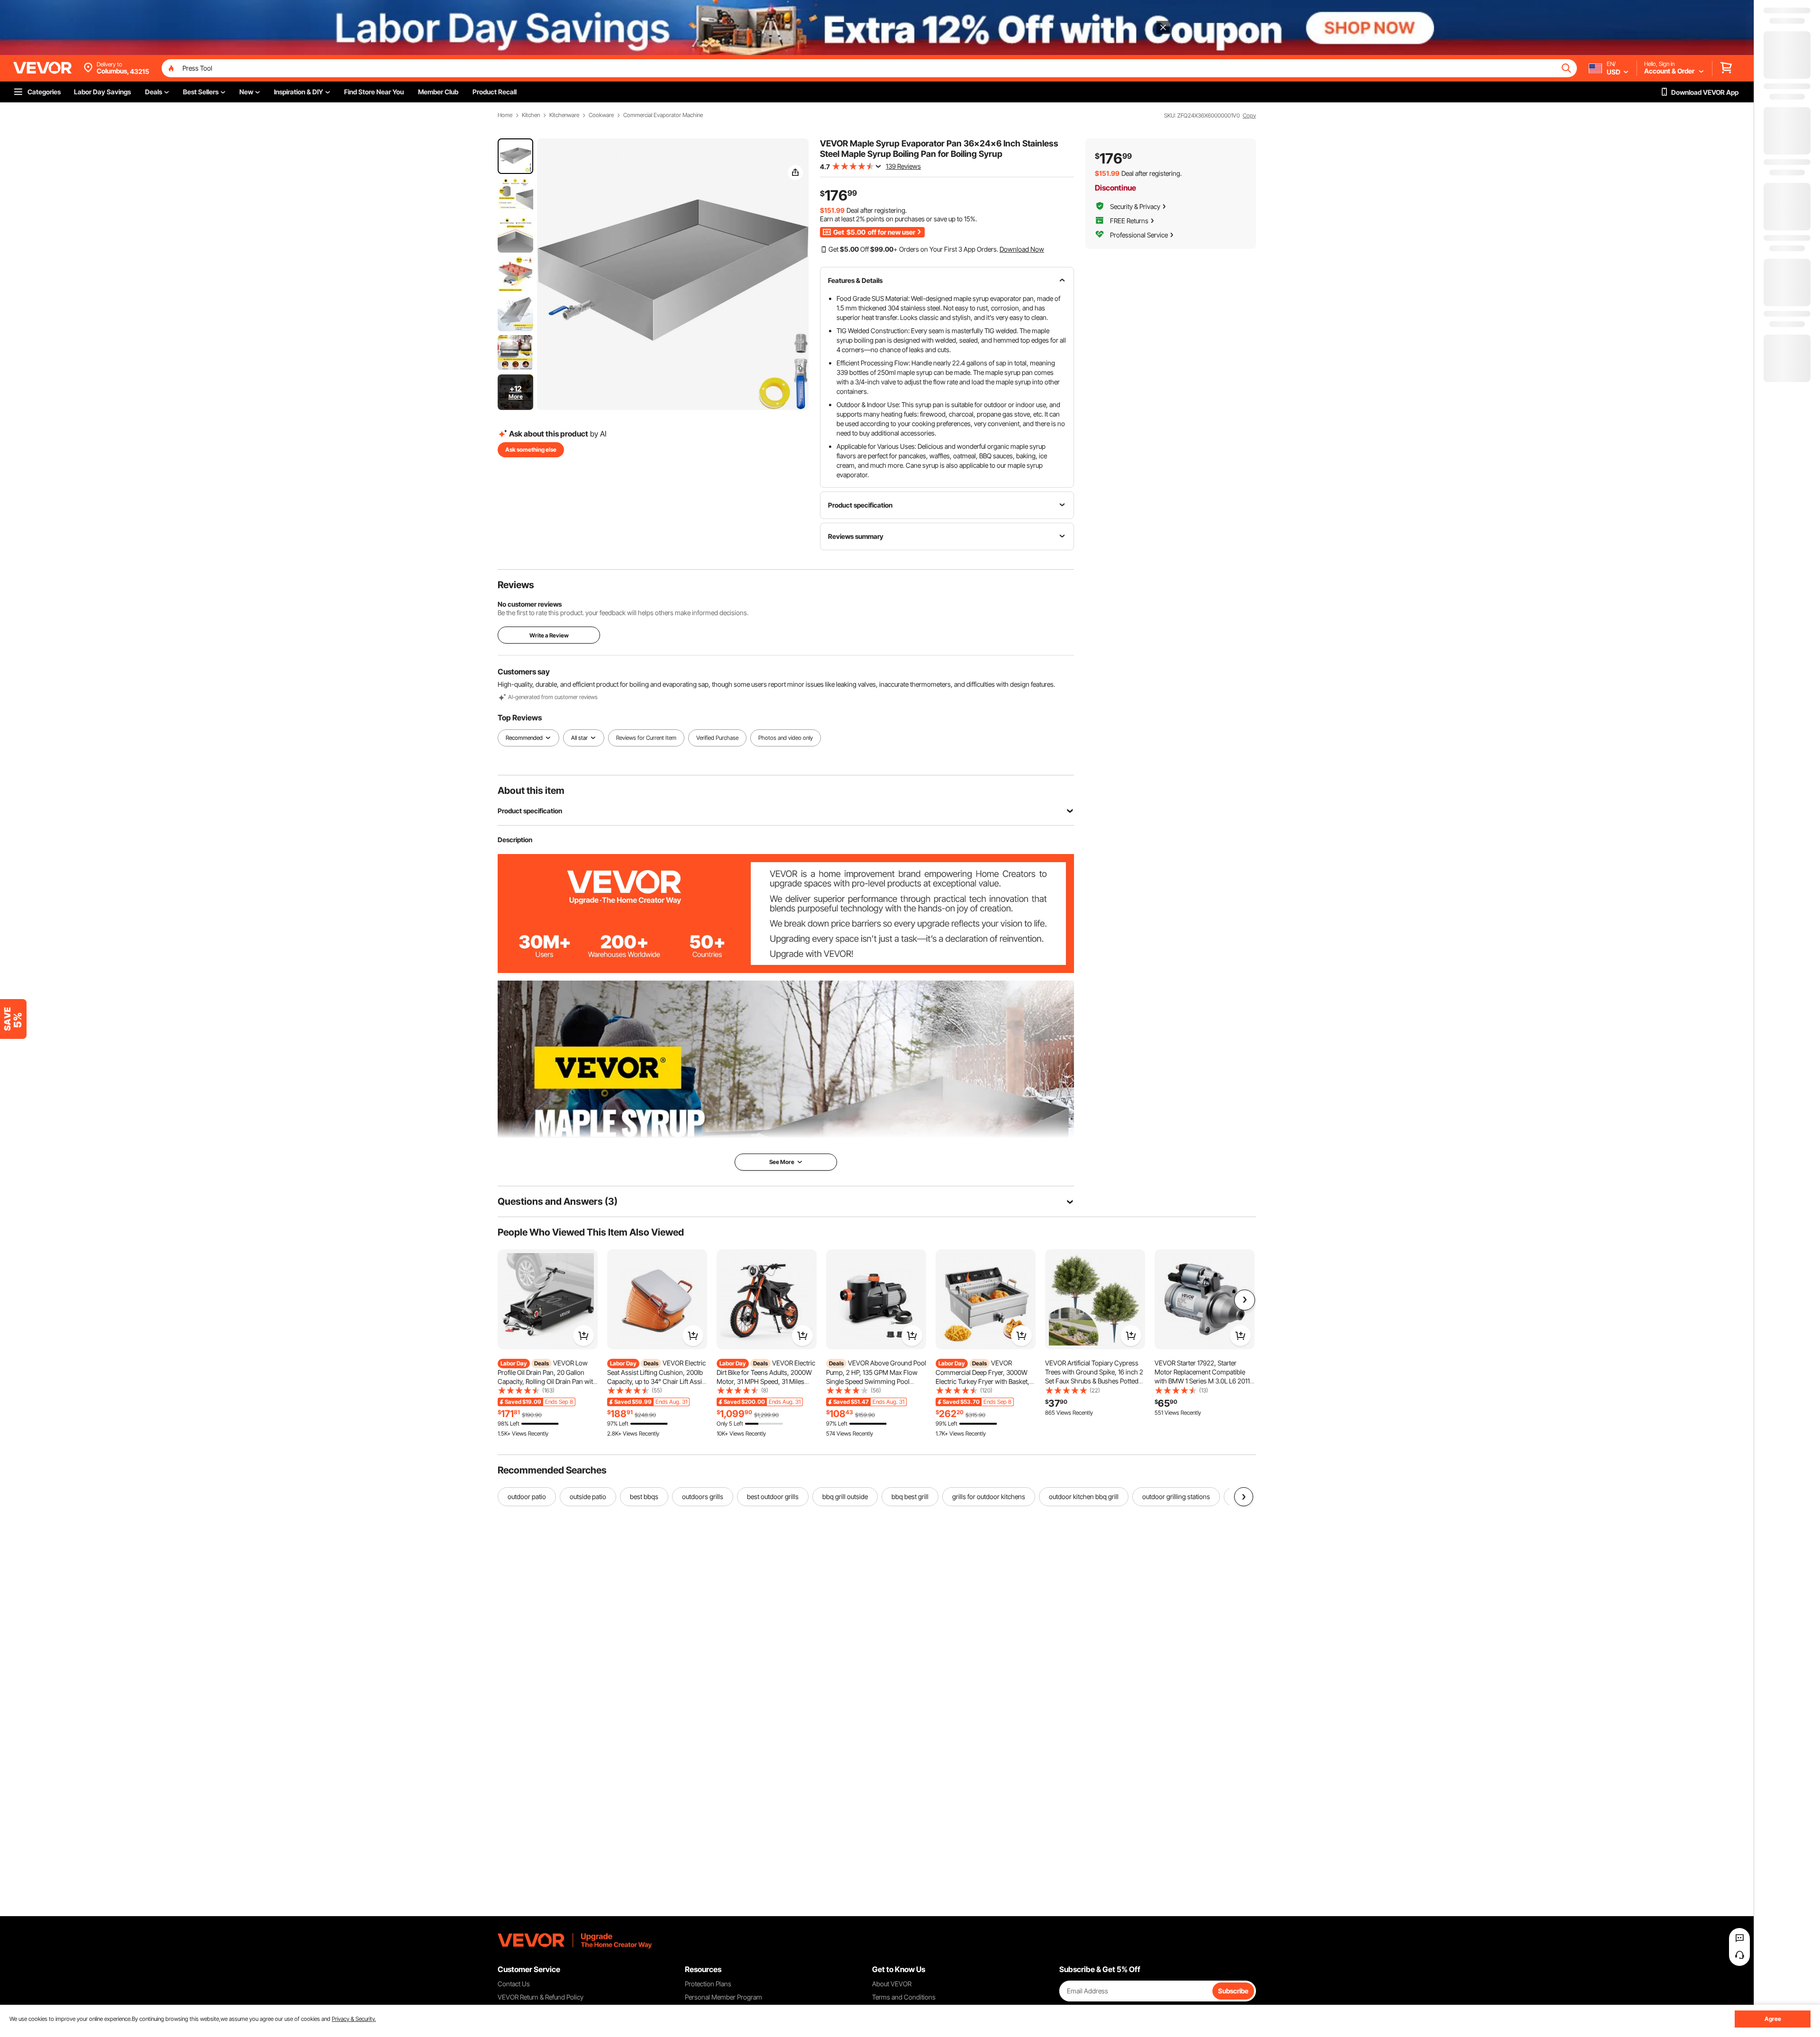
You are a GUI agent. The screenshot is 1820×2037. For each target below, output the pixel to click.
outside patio (588, 1496)
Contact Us (514, 1984)
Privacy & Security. (354, 2019)
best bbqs (644, 1496)
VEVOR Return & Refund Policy (541, 1997)
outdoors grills (703, 1496)
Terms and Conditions (904, 1997)
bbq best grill (910, 1496)
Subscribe (1233, 1991)
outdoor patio (527, 1496)
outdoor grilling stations (1176, 1496)
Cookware (601, 115)
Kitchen (531, 115)
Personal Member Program (723, 1997)
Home (505, 115)
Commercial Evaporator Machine (663, 115)
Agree (1773, 2019)
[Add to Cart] (583, 1336)
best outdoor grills (773, 1496)
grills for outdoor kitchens (989, 1496)
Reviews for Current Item (646, 738)
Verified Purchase (717, 738)
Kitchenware (564, 115)
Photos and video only (786, 738)
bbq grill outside (845, 1496)
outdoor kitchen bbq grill (1084, 1496)
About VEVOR (892, 1984)
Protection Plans (708, 1984)
